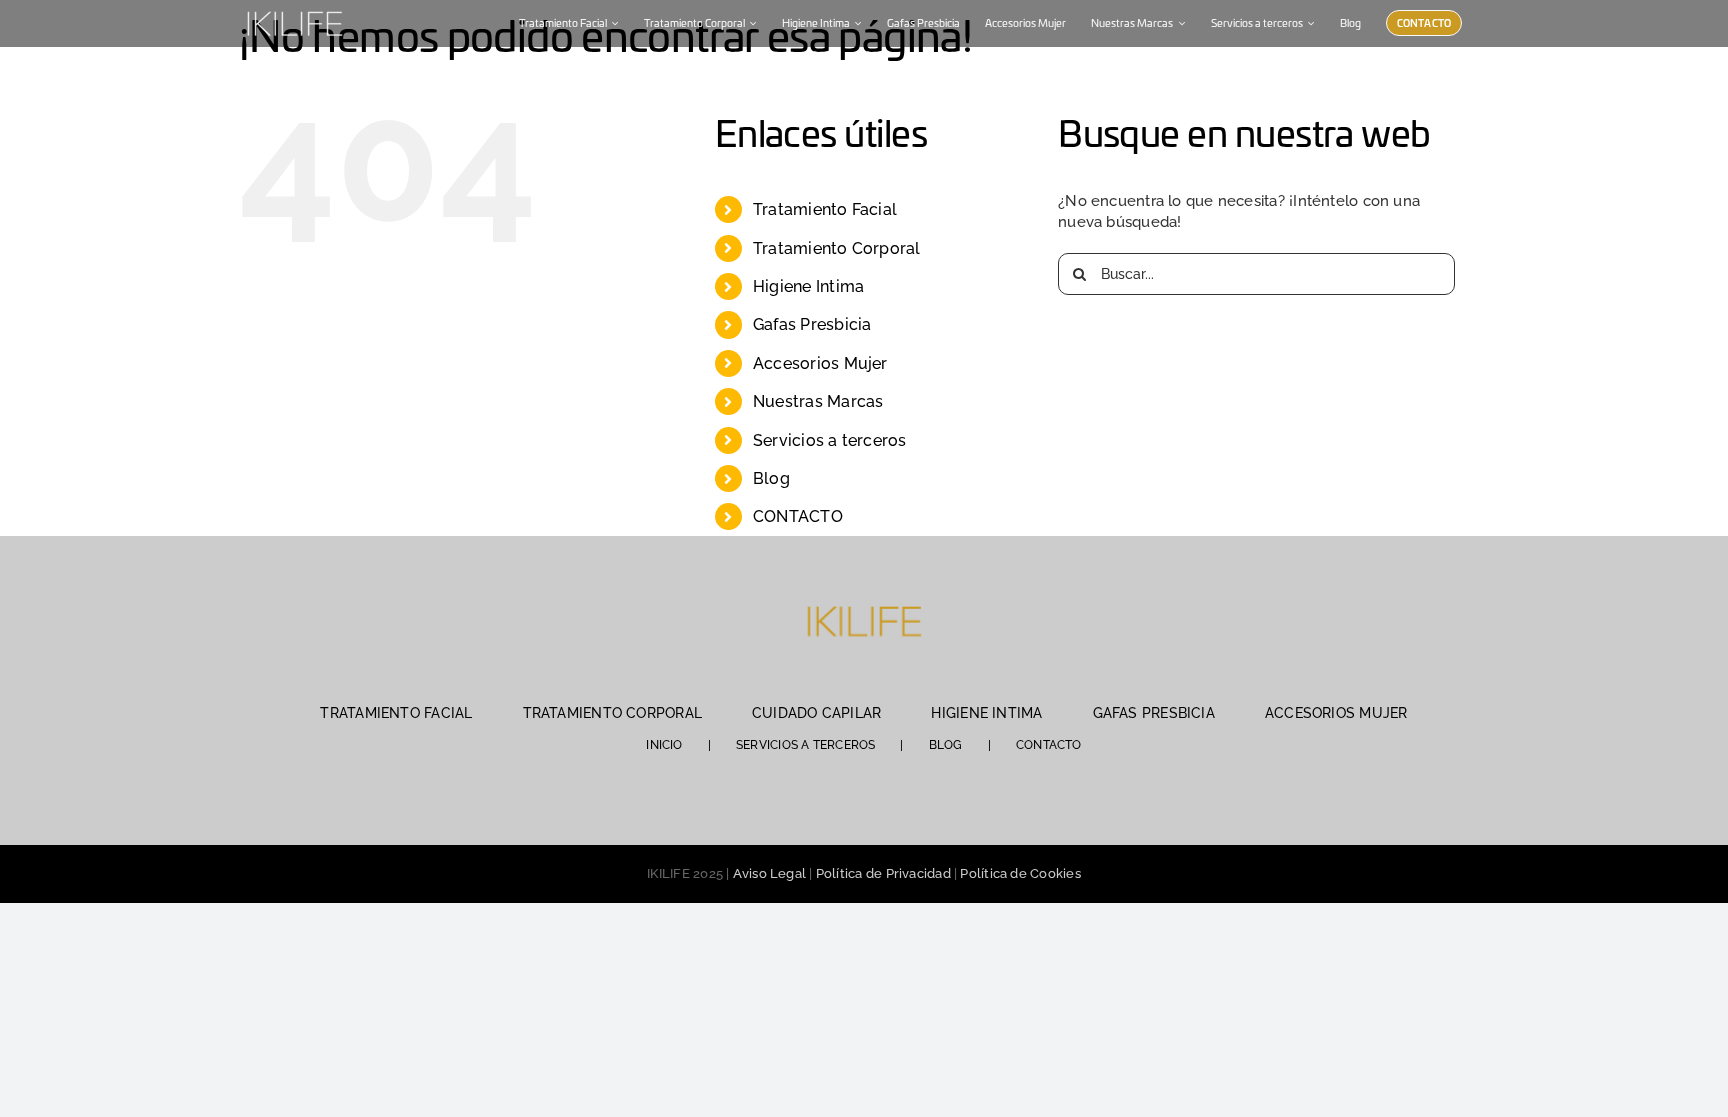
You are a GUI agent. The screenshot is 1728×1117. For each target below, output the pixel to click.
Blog (771, 478)
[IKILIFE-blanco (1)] (294, 9)
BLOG (946, 745)
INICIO (664, 745)
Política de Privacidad (883, 873)
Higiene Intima (808, 286)
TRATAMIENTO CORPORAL (613, 713)
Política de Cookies (1020, 873)
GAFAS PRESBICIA (1154, 713)
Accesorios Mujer (820, 363)
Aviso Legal (769, 873)
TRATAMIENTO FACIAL (396, 713)
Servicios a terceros (830, 440)
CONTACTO (798, 516)
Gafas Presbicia (812, 324)
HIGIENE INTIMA (986, 713)
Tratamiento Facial (825, 209)
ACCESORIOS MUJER (1336, 713)
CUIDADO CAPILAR (816, 713)
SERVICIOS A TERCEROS (806, 745)
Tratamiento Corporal (837, 248)
